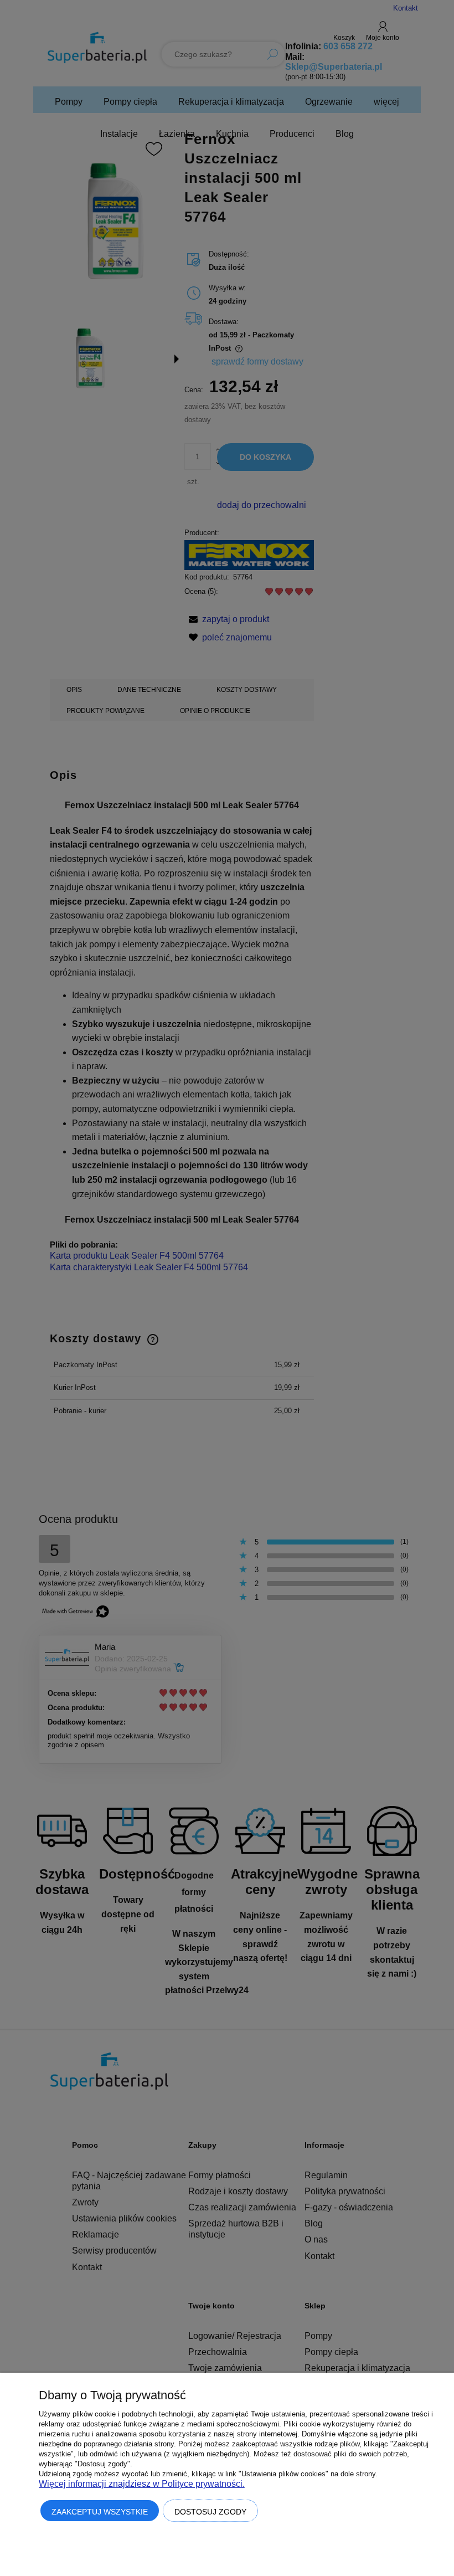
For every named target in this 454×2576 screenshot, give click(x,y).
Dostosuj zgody (210, 2512)
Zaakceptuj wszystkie (100, 2512)
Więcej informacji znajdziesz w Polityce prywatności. (142, 2484)
